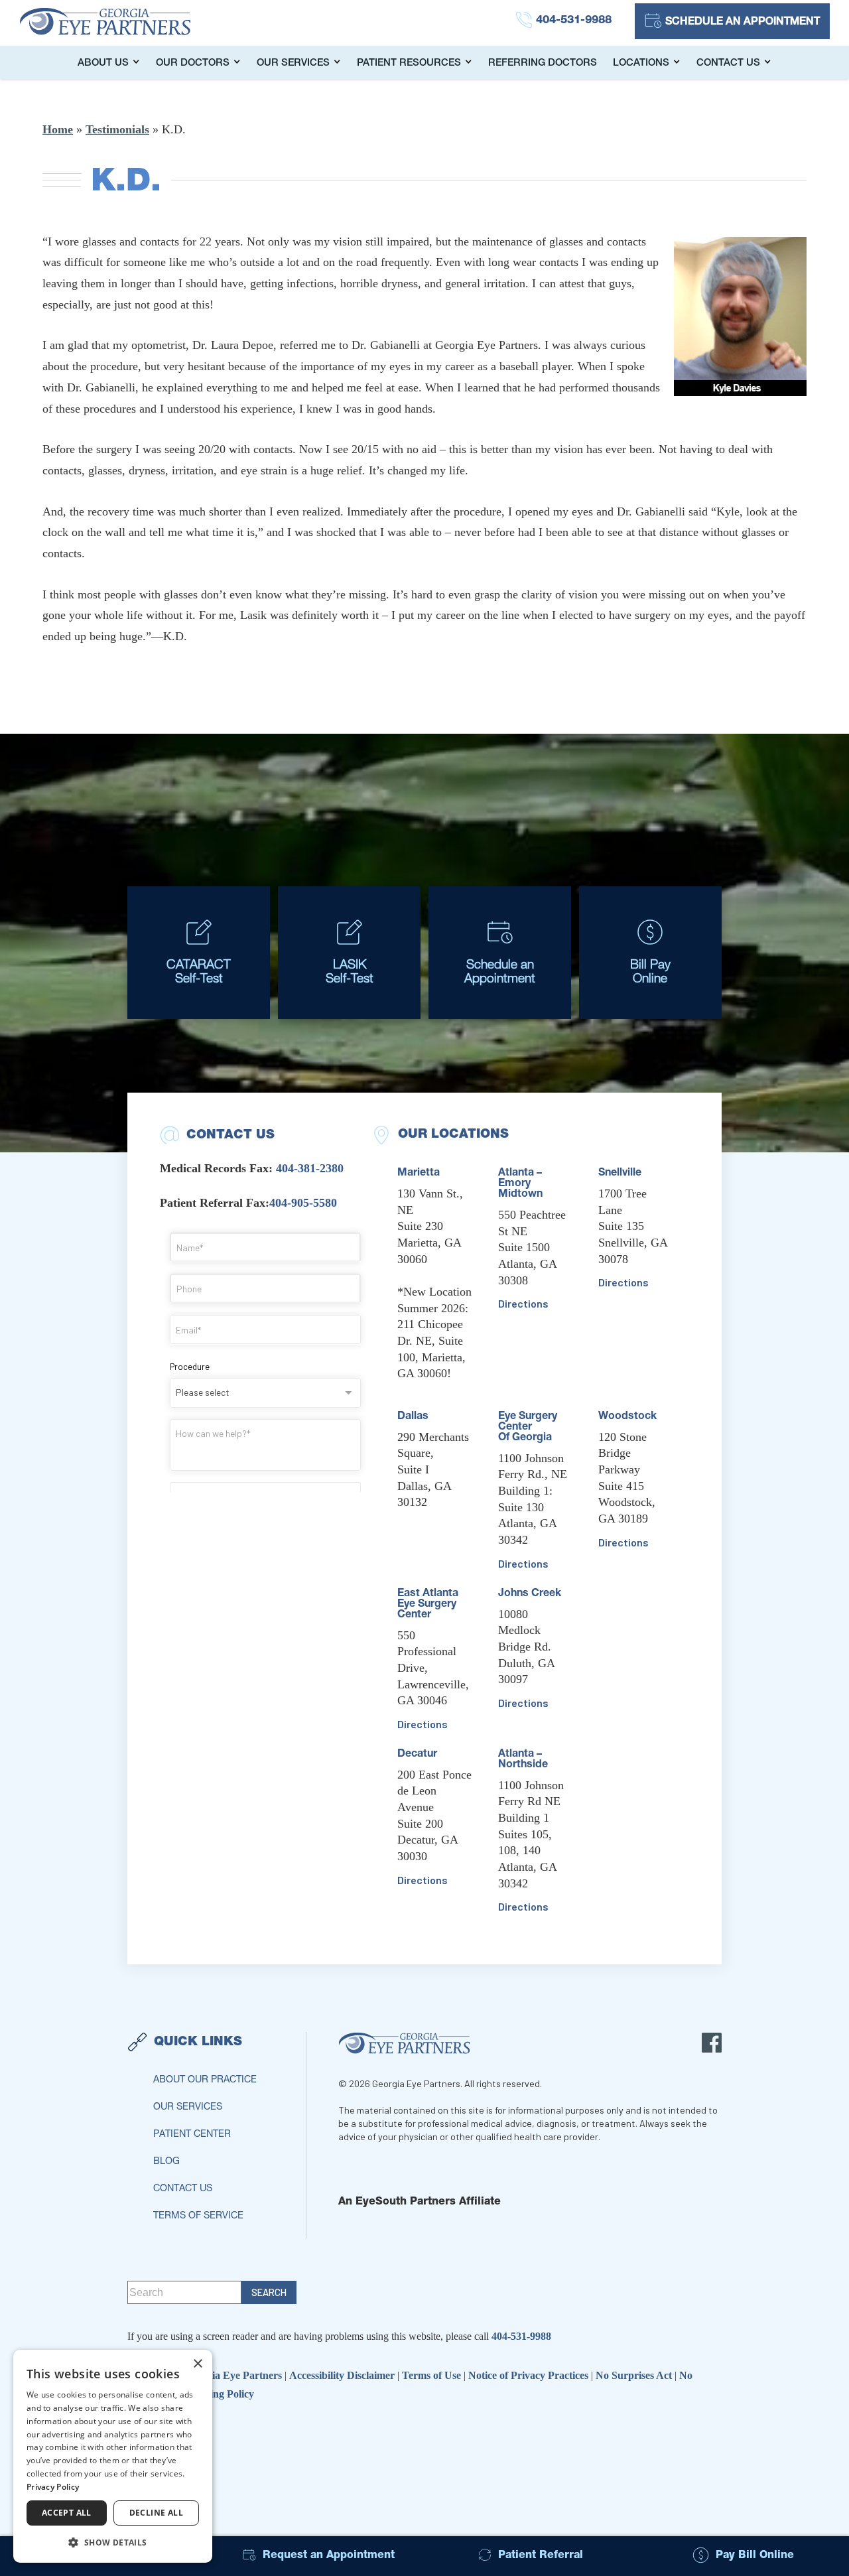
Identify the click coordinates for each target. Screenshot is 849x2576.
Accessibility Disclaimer (343, 2375)
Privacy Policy (53, 2487)
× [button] (197, 2364)
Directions (423, 1724)
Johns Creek (530, 1594)
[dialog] (113, 2456)
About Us (103, 63)
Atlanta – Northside (523, 1760)
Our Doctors (193, 63)
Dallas (413, 1417)
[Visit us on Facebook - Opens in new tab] (712, 2043)
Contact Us (728, 63)
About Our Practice (205, 2080)
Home (58, 129)
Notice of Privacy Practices (530, 2375)
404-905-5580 (303, 1203)
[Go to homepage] (119, 21)
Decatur (417, 1755)
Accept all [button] (67, 2513)
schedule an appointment (743, 23)
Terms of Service (198, 2216)
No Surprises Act (635, 2375)
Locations (641, 63)
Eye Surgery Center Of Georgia (528, 1428)
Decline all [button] (156, 2513)
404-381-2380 (310, 1168)
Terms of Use (433, 2375)
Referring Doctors (543, 63)
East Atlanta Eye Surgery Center (428, 1605)
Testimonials (117, 129)
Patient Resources (409, 63)
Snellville (620, 1174)
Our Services (293, 63)
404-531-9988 (521, 2336)
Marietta (419, 1174)
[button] (113, 2542)
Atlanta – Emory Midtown (520, 1184)
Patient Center (192, 2135)
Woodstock (627, 1417)
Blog (166, 2162)
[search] (269, 2292)
